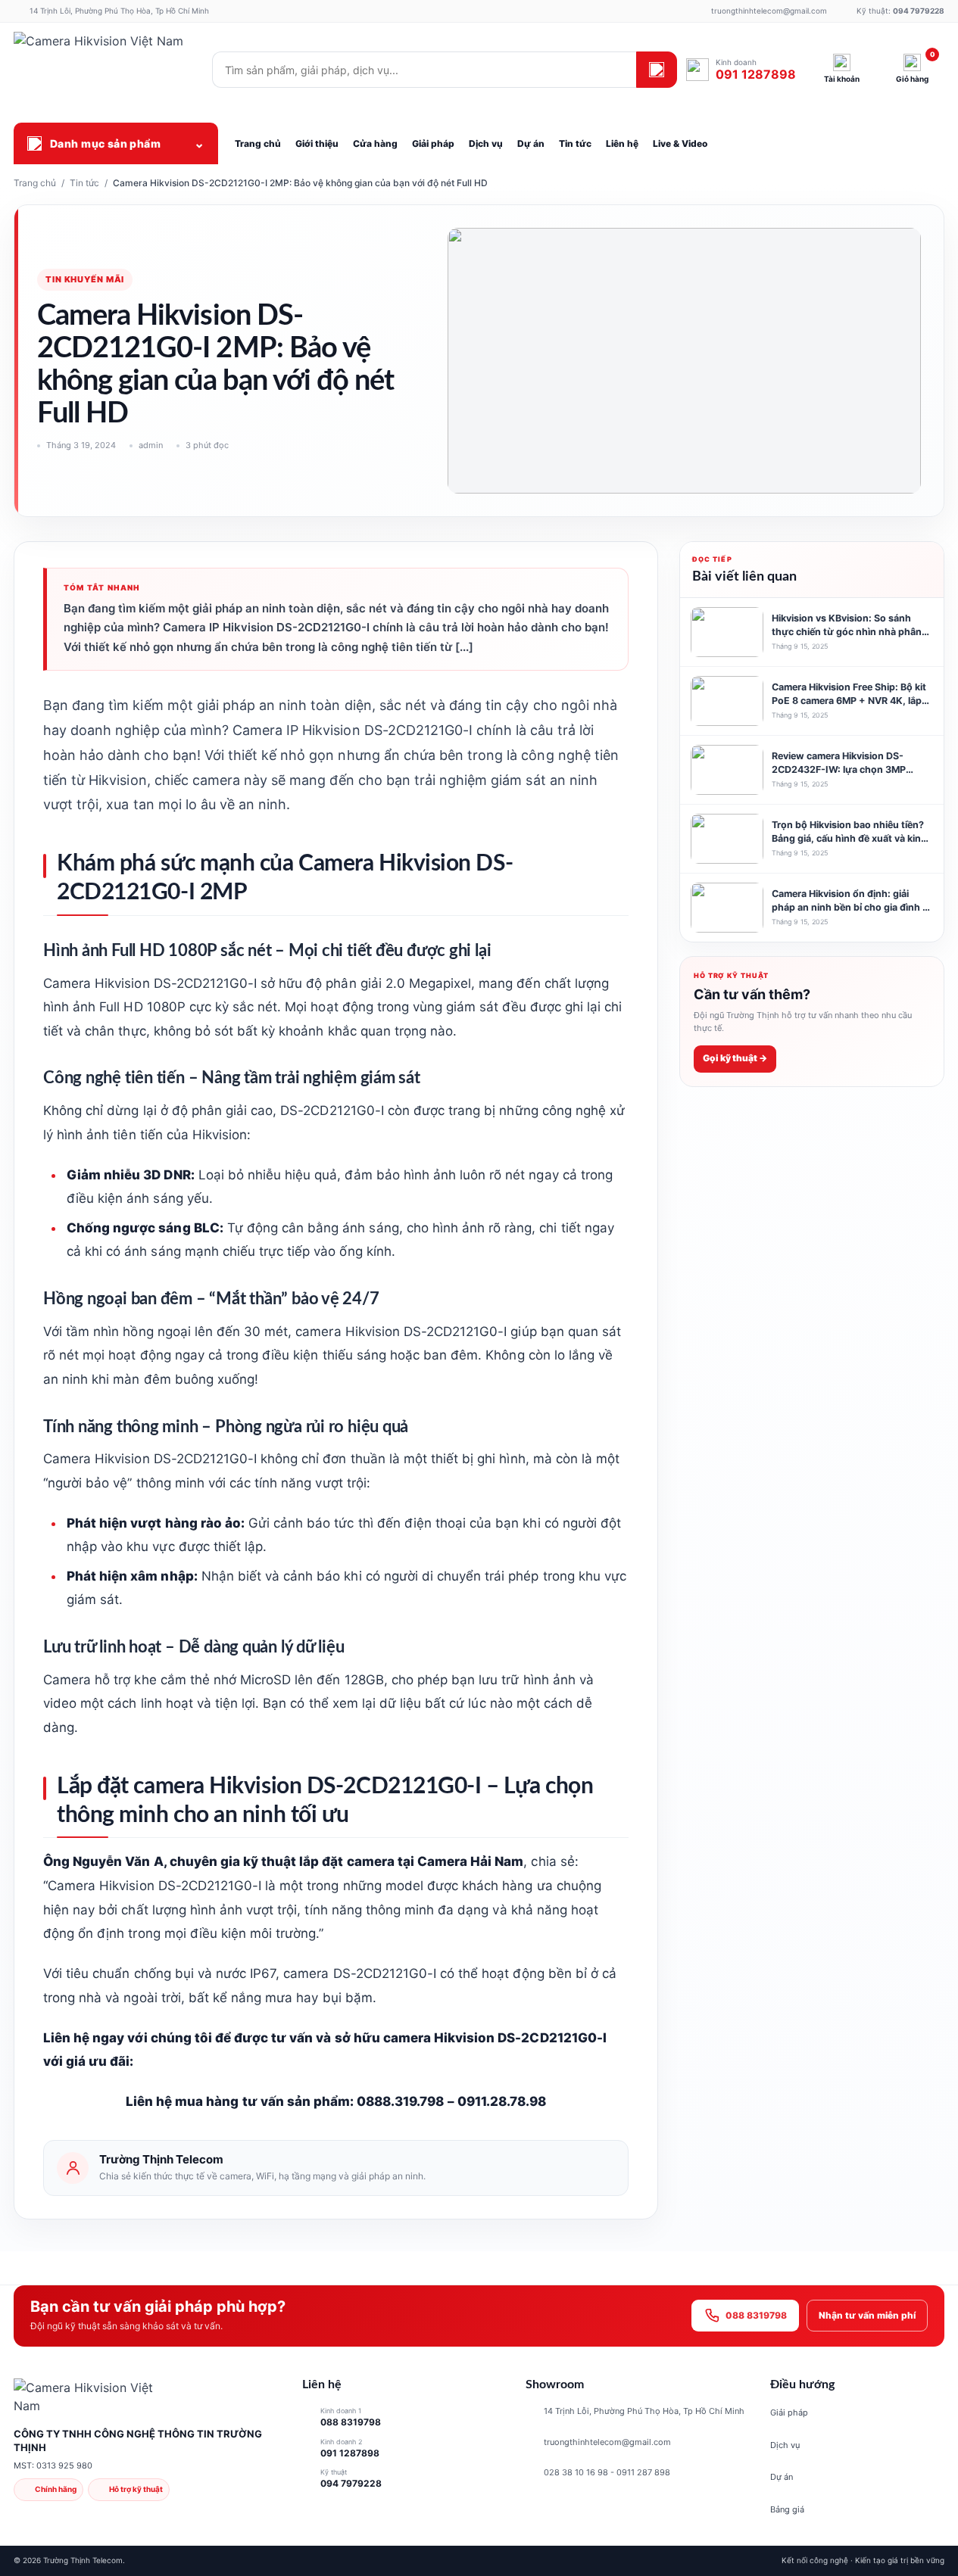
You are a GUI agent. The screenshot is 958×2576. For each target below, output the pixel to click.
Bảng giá (787, 2509)
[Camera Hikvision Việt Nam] (108, 70)
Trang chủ (35, 183)
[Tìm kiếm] (657, 70)
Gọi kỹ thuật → (735, 1059)
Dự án (782, 2477)
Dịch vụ (785, 2445)
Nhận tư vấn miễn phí (867, 2315)
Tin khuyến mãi (85, 279)
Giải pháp (789, 2412)
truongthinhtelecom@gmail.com (607, 2442)
